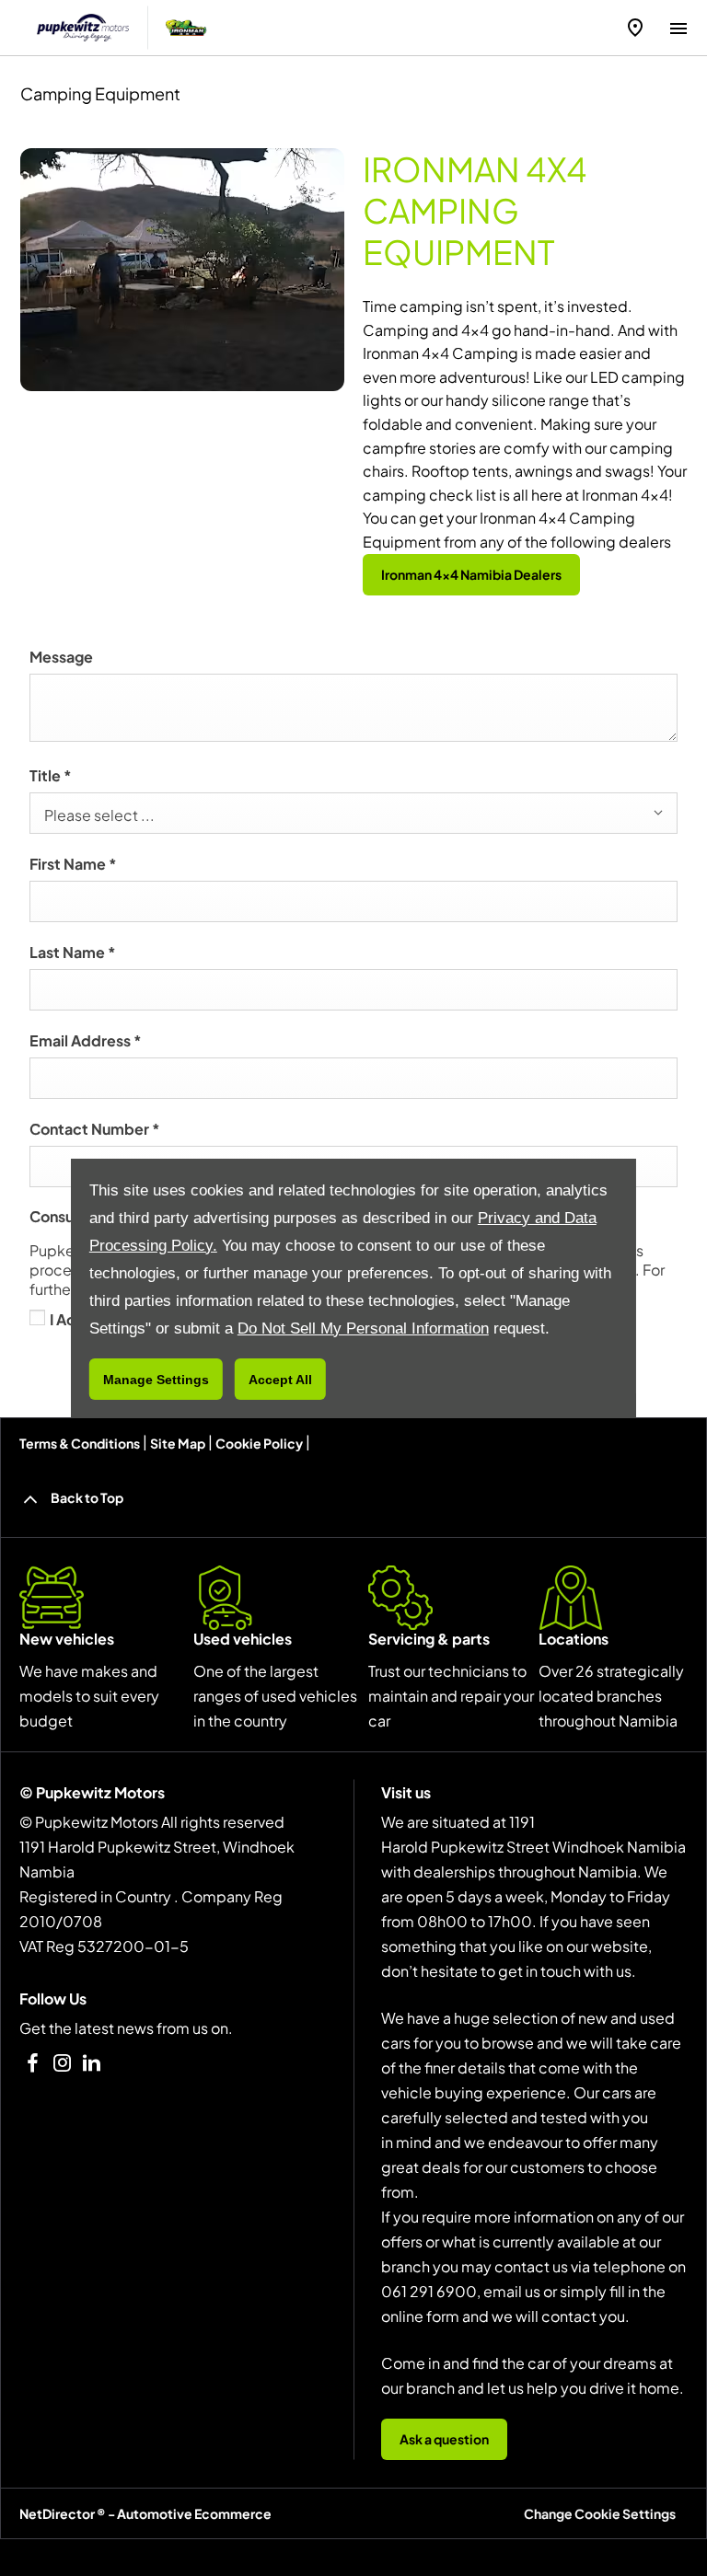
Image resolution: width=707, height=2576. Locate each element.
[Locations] (635, 28)
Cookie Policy (259, 1443)
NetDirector (58, 2513)
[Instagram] (62, 2063)
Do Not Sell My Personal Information (363, 1328)
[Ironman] (186, 28)
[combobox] (353, 813)
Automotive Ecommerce (194, 2513)
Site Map (178, 1443)
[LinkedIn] (92, 2063)
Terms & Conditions (80, 1443)
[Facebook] (33, 2063)
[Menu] (678, 25)
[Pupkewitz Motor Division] (83, 28)
